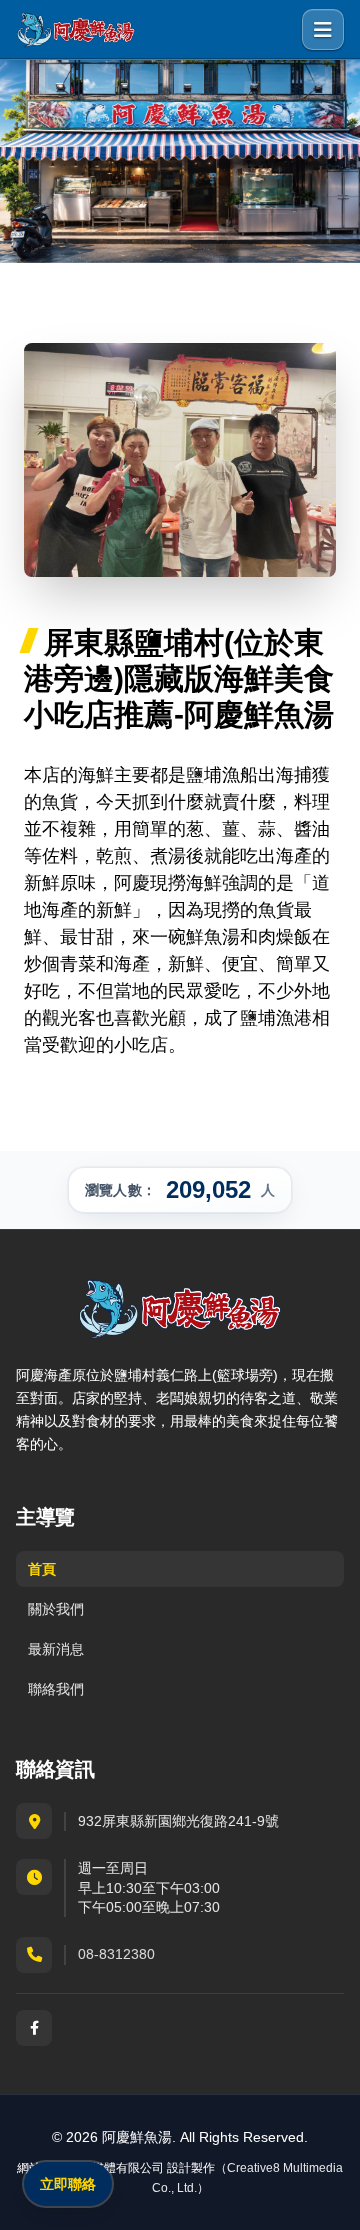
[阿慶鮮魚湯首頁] (76, 30)
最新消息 (56, 1649)
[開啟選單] (323, 30)
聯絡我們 (56, 1689)
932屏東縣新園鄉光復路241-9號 (178, 1821)
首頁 (42, 1569)
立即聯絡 (68, 2184)
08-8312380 (116, 1954)
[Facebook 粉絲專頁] (34, 2028)
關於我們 (56, 1609)
